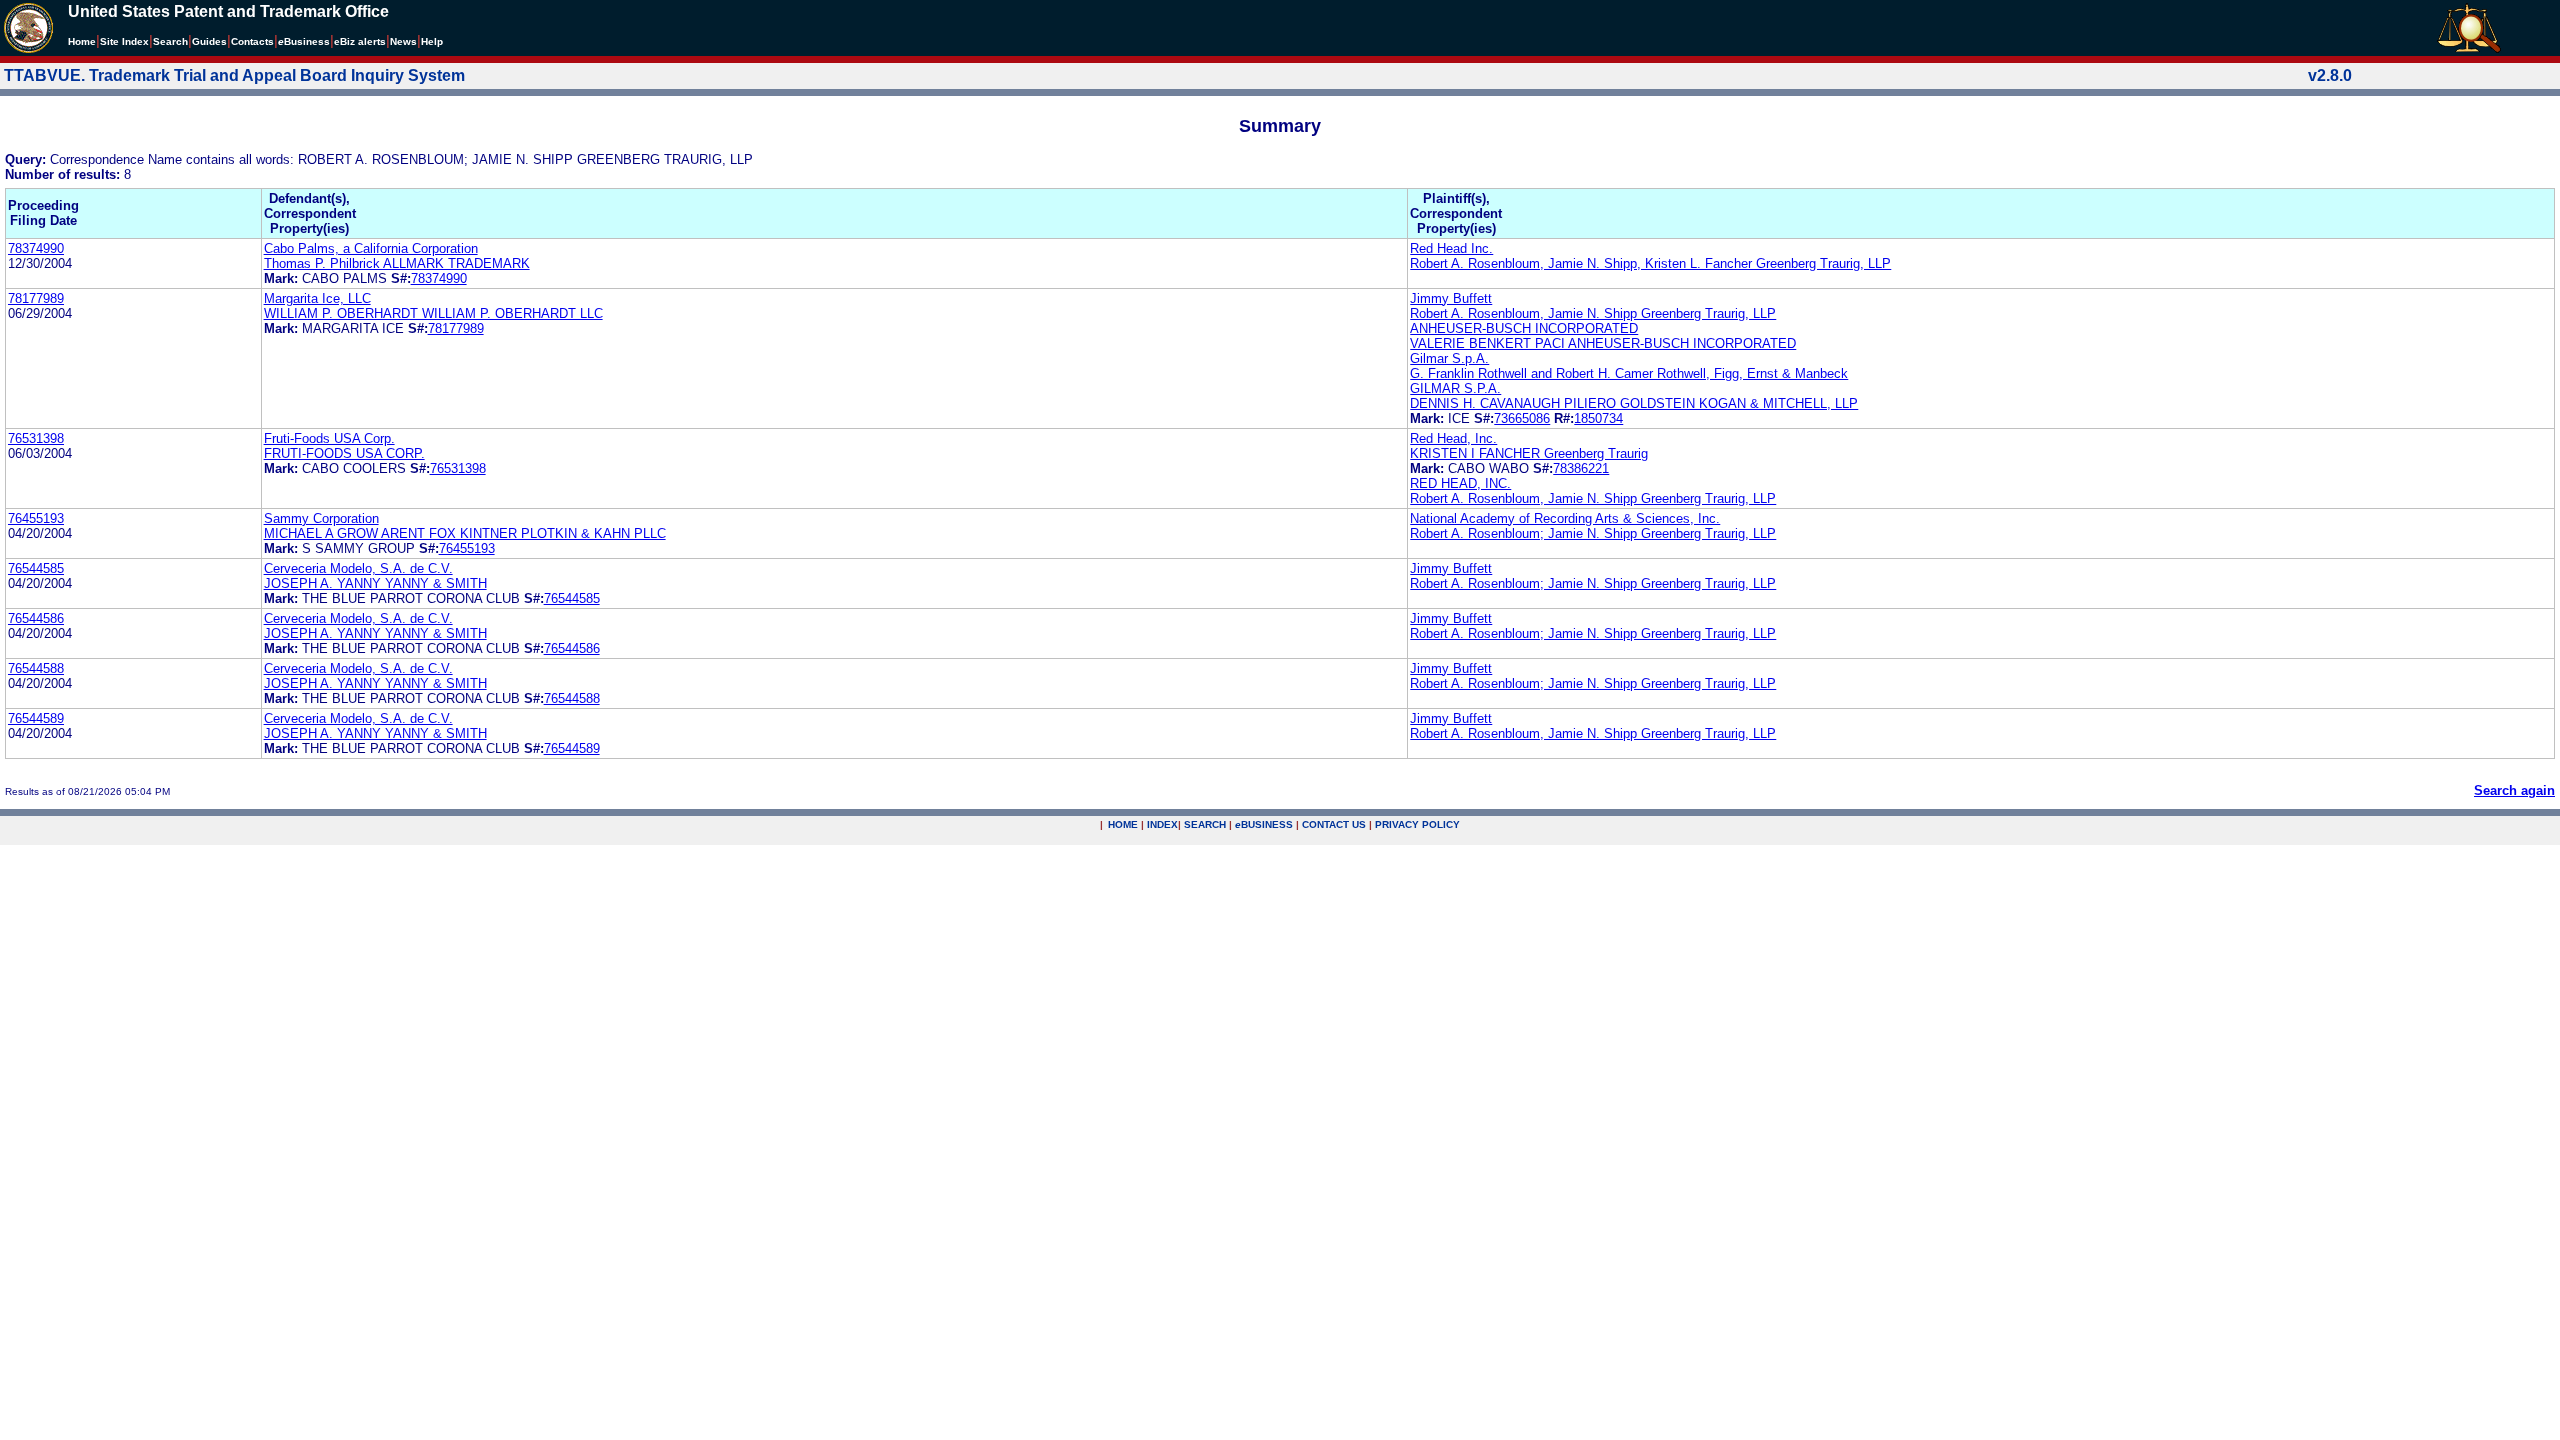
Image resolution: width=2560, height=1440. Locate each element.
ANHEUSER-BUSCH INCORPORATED (1524, 328)
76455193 (36, 518)
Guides (209, 41)
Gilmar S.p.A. (1449, 358)
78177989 (36, 298)
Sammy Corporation (321, 518)
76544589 (36, 718)
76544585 (36, 568)
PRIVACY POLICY (1417, 824)
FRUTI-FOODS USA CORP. (344, 453)
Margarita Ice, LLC (317, 298)
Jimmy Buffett (1451, 298)
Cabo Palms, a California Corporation (371, 248)
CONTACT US (1334, 824)
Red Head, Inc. (1453, 438)
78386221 (1581, 468)
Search (170, 41)
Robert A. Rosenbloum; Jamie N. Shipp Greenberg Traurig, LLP (1593, 533)
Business (304, 41)
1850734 (1598, 418)
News (403, 41)
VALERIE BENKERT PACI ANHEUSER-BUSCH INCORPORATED (1603, 343)
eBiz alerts (360, 41)
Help (432, 41)
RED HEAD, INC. (1460, 483)
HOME (1123, 824)
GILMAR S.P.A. (1455, 388)
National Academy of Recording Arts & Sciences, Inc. (1565, 518)
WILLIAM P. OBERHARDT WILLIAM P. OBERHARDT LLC (433, 313)
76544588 (36, 668)
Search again (2514, 790)
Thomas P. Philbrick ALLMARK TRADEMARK (397, 263)
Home (82, 41)
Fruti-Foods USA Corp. (329, 438)
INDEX (1162, 824)
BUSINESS (1264, 824)
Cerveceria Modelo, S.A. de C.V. (358, 568)
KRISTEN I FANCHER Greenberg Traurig (1529, 453)
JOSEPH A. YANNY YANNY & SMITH (375, 583)
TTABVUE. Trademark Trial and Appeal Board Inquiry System (234, 75)
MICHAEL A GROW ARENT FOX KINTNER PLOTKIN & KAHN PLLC (465, 533)
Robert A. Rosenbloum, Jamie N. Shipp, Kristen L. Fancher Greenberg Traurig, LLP (1650, 263)
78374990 (36, 248)
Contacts (252, 41)
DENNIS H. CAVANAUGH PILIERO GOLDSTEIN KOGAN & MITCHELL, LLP (1634, 403)
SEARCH (1205, 824)
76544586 (36, 618)
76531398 (36, 438)
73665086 (1522, 418)
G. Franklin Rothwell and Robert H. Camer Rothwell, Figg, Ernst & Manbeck (1629, 373)
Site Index (124, 41)
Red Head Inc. (1451, 248)
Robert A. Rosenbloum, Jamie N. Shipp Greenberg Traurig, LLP (1593, 313)
